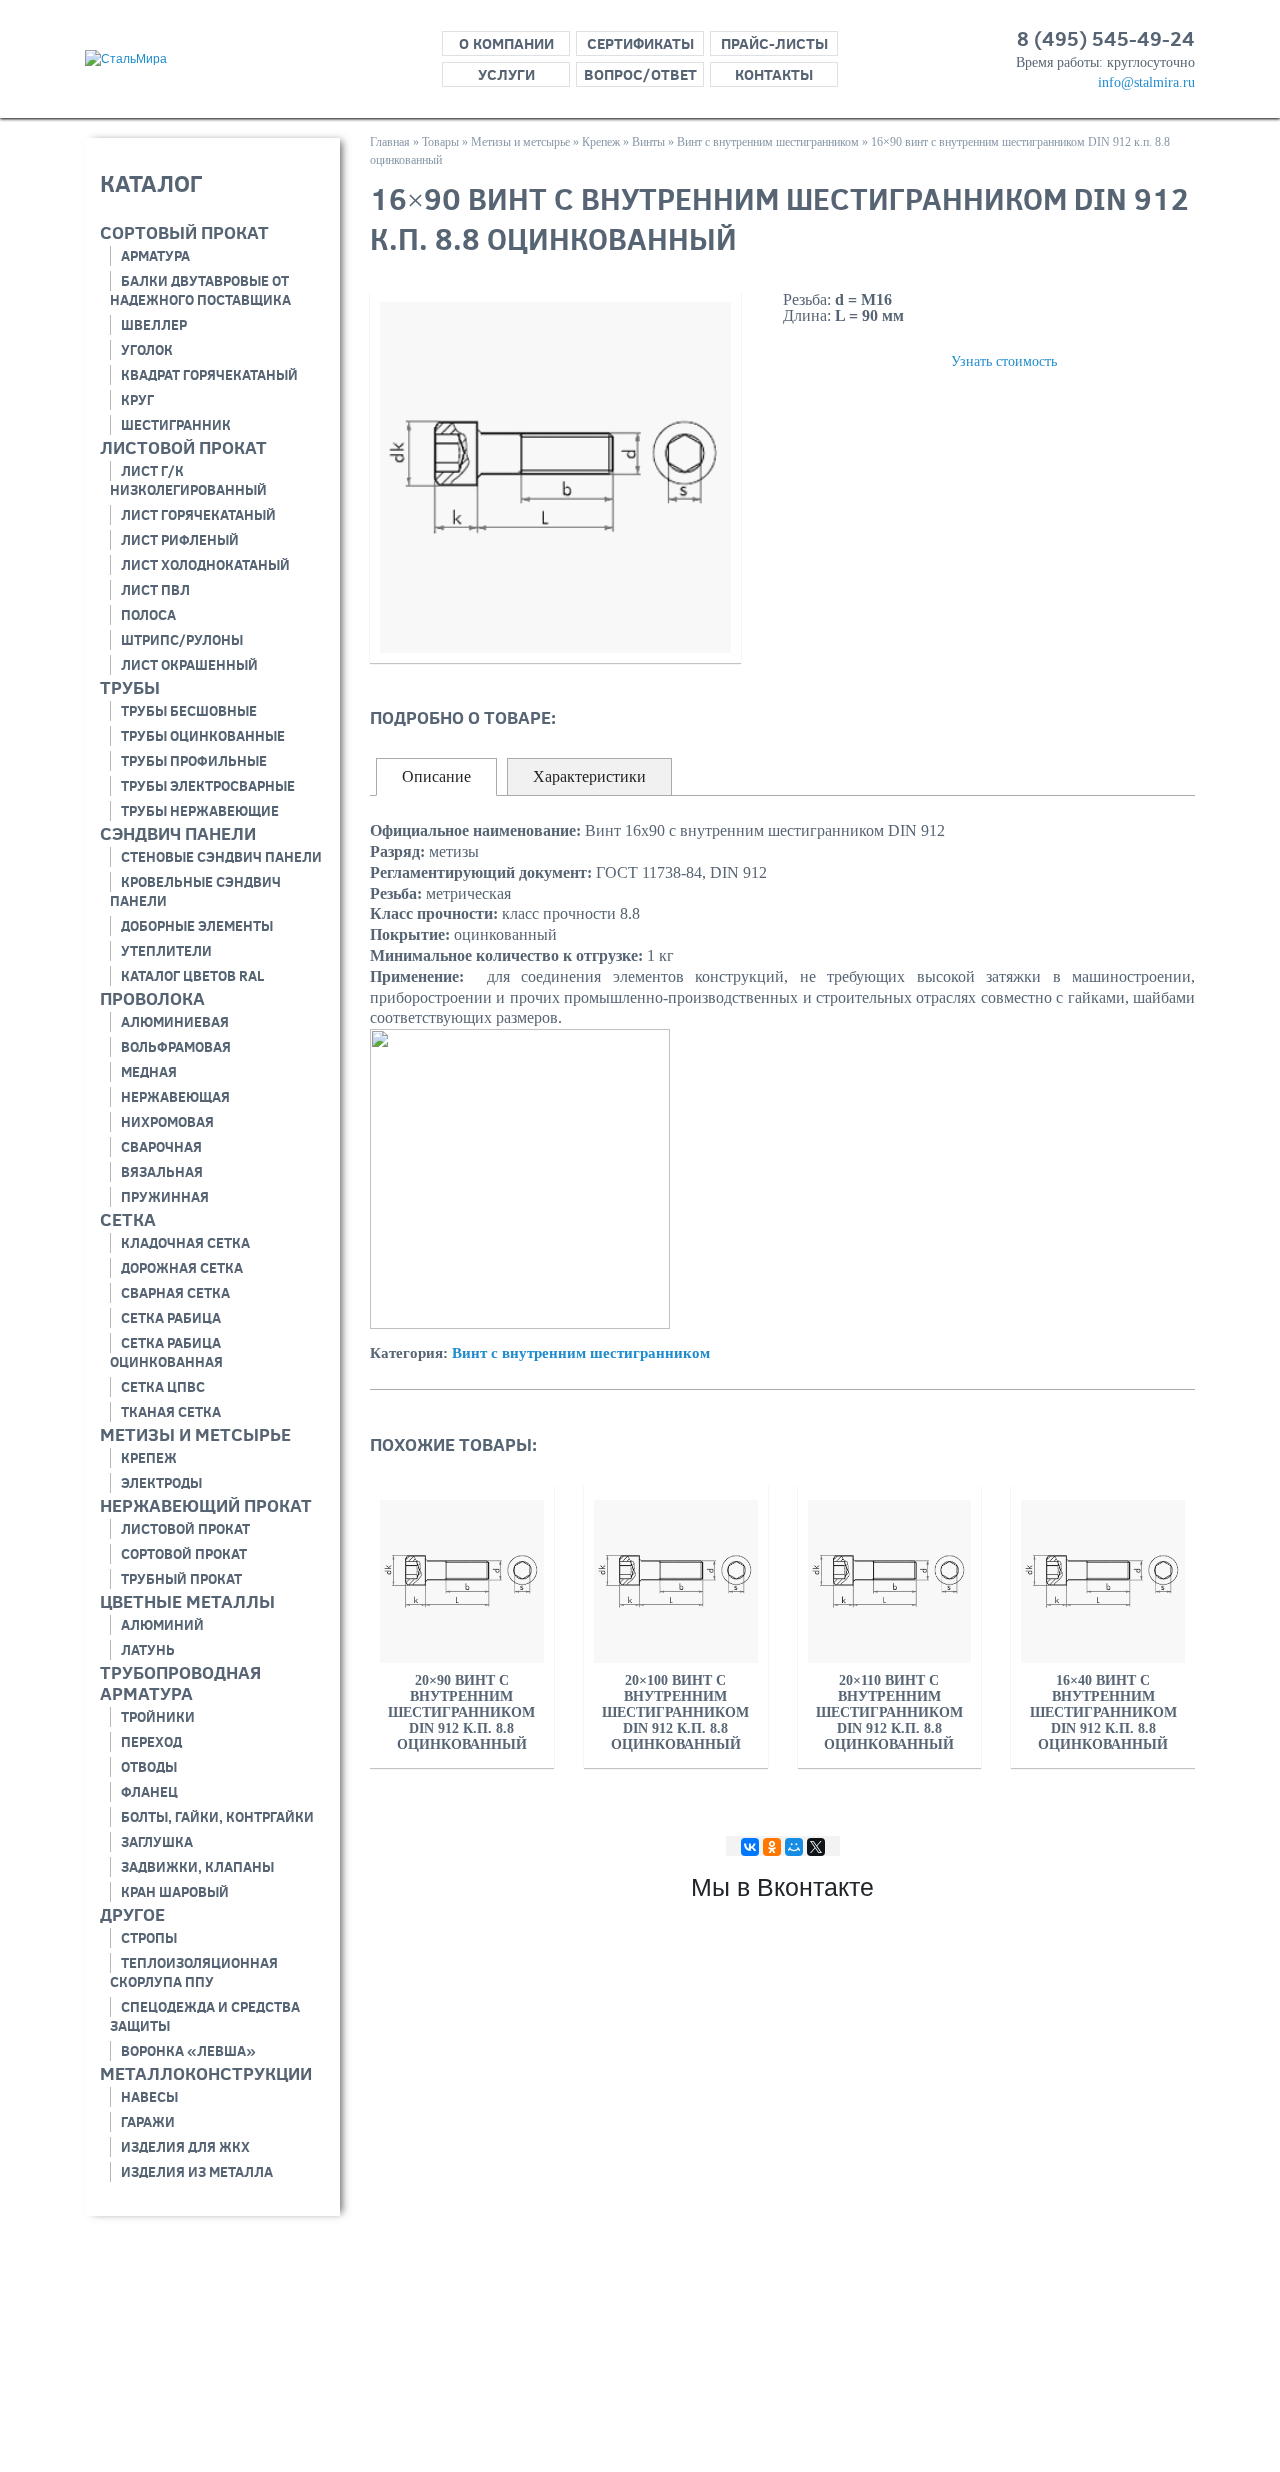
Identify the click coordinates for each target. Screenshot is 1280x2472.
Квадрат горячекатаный (209, 375)
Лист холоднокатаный (205, 565)
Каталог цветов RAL (192, 976)
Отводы (149, 1767)
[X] (816, 1847)
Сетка (128, 1219)
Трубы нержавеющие (200, 811)
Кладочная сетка (185, 1243)
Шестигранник (176, 425)
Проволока (152, 998)
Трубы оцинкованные (203, 736)
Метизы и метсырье (195, 1434)
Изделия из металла (197, 2172)
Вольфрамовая (176, 1047)
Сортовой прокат (184, 1554)
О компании (506, 43)
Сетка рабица (171, 1318)
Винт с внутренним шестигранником (581, 1353)
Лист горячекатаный (198, 515)
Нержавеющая (175, 1097)
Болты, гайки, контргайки (217, 1817)
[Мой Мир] (794, 1847)
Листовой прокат (183, 447)
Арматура (155, 256)
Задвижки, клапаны (197, 1867)
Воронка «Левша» (188, 2051)
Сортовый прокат (184, 232)
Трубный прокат (181, 1579)
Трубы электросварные (208, 786)
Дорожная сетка (182, 1268)
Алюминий (162, 1625)
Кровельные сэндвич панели (195, 891)
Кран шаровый (175, 1892)
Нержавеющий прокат (206, 1505)
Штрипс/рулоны (182, 640)
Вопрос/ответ (640, 74)
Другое (132, 1914)
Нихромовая (167, 1122)
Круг (137, 400)
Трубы (130, 687)
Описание (436, 776)
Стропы (149, 1938)
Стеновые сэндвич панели (221, 857)
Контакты (774, 74)
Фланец (149, 1792)
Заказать (843, 360)
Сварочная (161, 1147)
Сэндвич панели (178, 833)
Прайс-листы (774, 43)
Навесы (149, 2097)
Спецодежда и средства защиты (205, 2016)
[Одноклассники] (772, 1847)
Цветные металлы (187, 1601)
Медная (149, 1072)
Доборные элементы (197, 926)
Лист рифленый (180, 540)
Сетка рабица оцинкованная (166, 1352)
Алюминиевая (175, 1022)
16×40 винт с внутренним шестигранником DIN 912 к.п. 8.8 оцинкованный (1103, 1712)
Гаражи (148, 2122)
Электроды (161, 1483)
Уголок (147, 350)
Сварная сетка (175, 1293)
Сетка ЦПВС (163, 1387)
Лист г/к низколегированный (188, 480)
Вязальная (162, 1172)
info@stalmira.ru (1146, 82)
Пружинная (165, 1197)
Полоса (148, 615)
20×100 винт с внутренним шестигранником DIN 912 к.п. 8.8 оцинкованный (675, 1712)
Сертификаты (640, 43)
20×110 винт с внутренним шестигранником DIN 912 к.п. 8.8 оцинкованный (889, 1712)
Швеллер (154, 325)
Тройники (158, 1717)
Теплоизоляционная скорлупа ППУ (194, 1972)
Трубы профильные (194, 761)
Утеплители (166, 951)
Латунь (148, 1650)
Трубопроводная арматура (180, 1683)
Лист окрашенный (189, 665)
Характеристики (589, 776)
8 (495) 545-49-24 (1106, 38)
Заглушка (157, 1842)
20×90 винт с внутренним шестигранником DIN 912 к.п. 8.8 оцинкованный (461, 1712)
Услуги (506, 74)
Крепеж (149, 1458)
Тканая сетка (171, 1412)
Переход (151, 1742)
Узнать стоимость (1004, 361)
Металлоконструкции (206, 2073)
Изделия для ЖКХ (185, 2147)
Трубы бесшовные (189, 711)
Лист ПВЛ (155, 590)
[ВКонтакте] (750, 1847)
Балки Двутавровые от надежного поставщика (200, 290)
